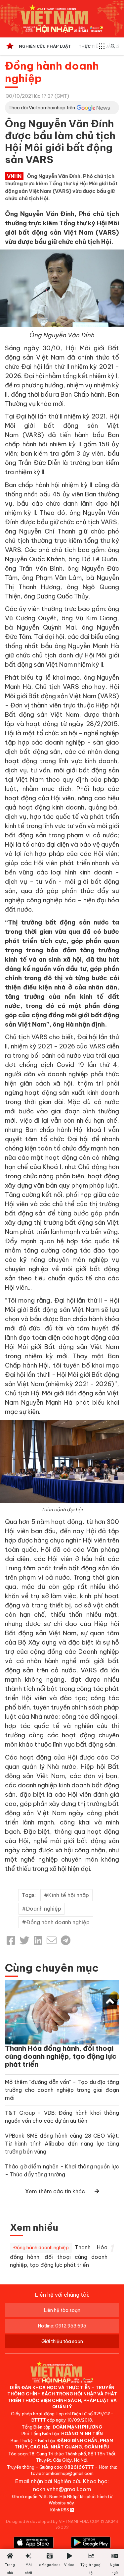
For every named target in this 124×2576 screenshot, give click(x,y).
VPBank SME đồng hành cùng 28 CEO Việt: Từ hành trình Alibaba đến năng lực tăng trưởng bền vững (62, 2144)
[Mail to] (52, 1940)
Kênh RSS (60, 2510)
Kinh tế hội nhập (69, 1895)
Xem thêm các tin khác (55, 2191)
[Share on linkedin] (38, 1940)
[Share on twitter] (24, 1940)
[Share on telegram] (66, 1940)
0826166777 (79, 2467)
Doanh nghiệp (44, 1909)
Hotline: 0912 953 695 (62, 2326)
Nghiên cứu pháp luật (45, 46)
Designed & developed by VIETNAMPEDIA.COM (53, 2521)
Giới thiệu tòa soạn (62, 2341)
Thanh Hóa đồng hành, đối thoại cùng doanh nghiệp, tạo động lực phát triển (61, 2056)
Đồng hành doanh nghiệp (52, 72)
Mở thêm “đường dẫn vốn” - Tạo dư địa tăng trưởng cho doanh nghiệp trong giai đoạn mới (62, 2090)
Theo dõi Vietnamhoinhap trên (42, 108)
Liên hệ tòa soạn (62, 2310)
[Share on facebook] (11, 1940)
